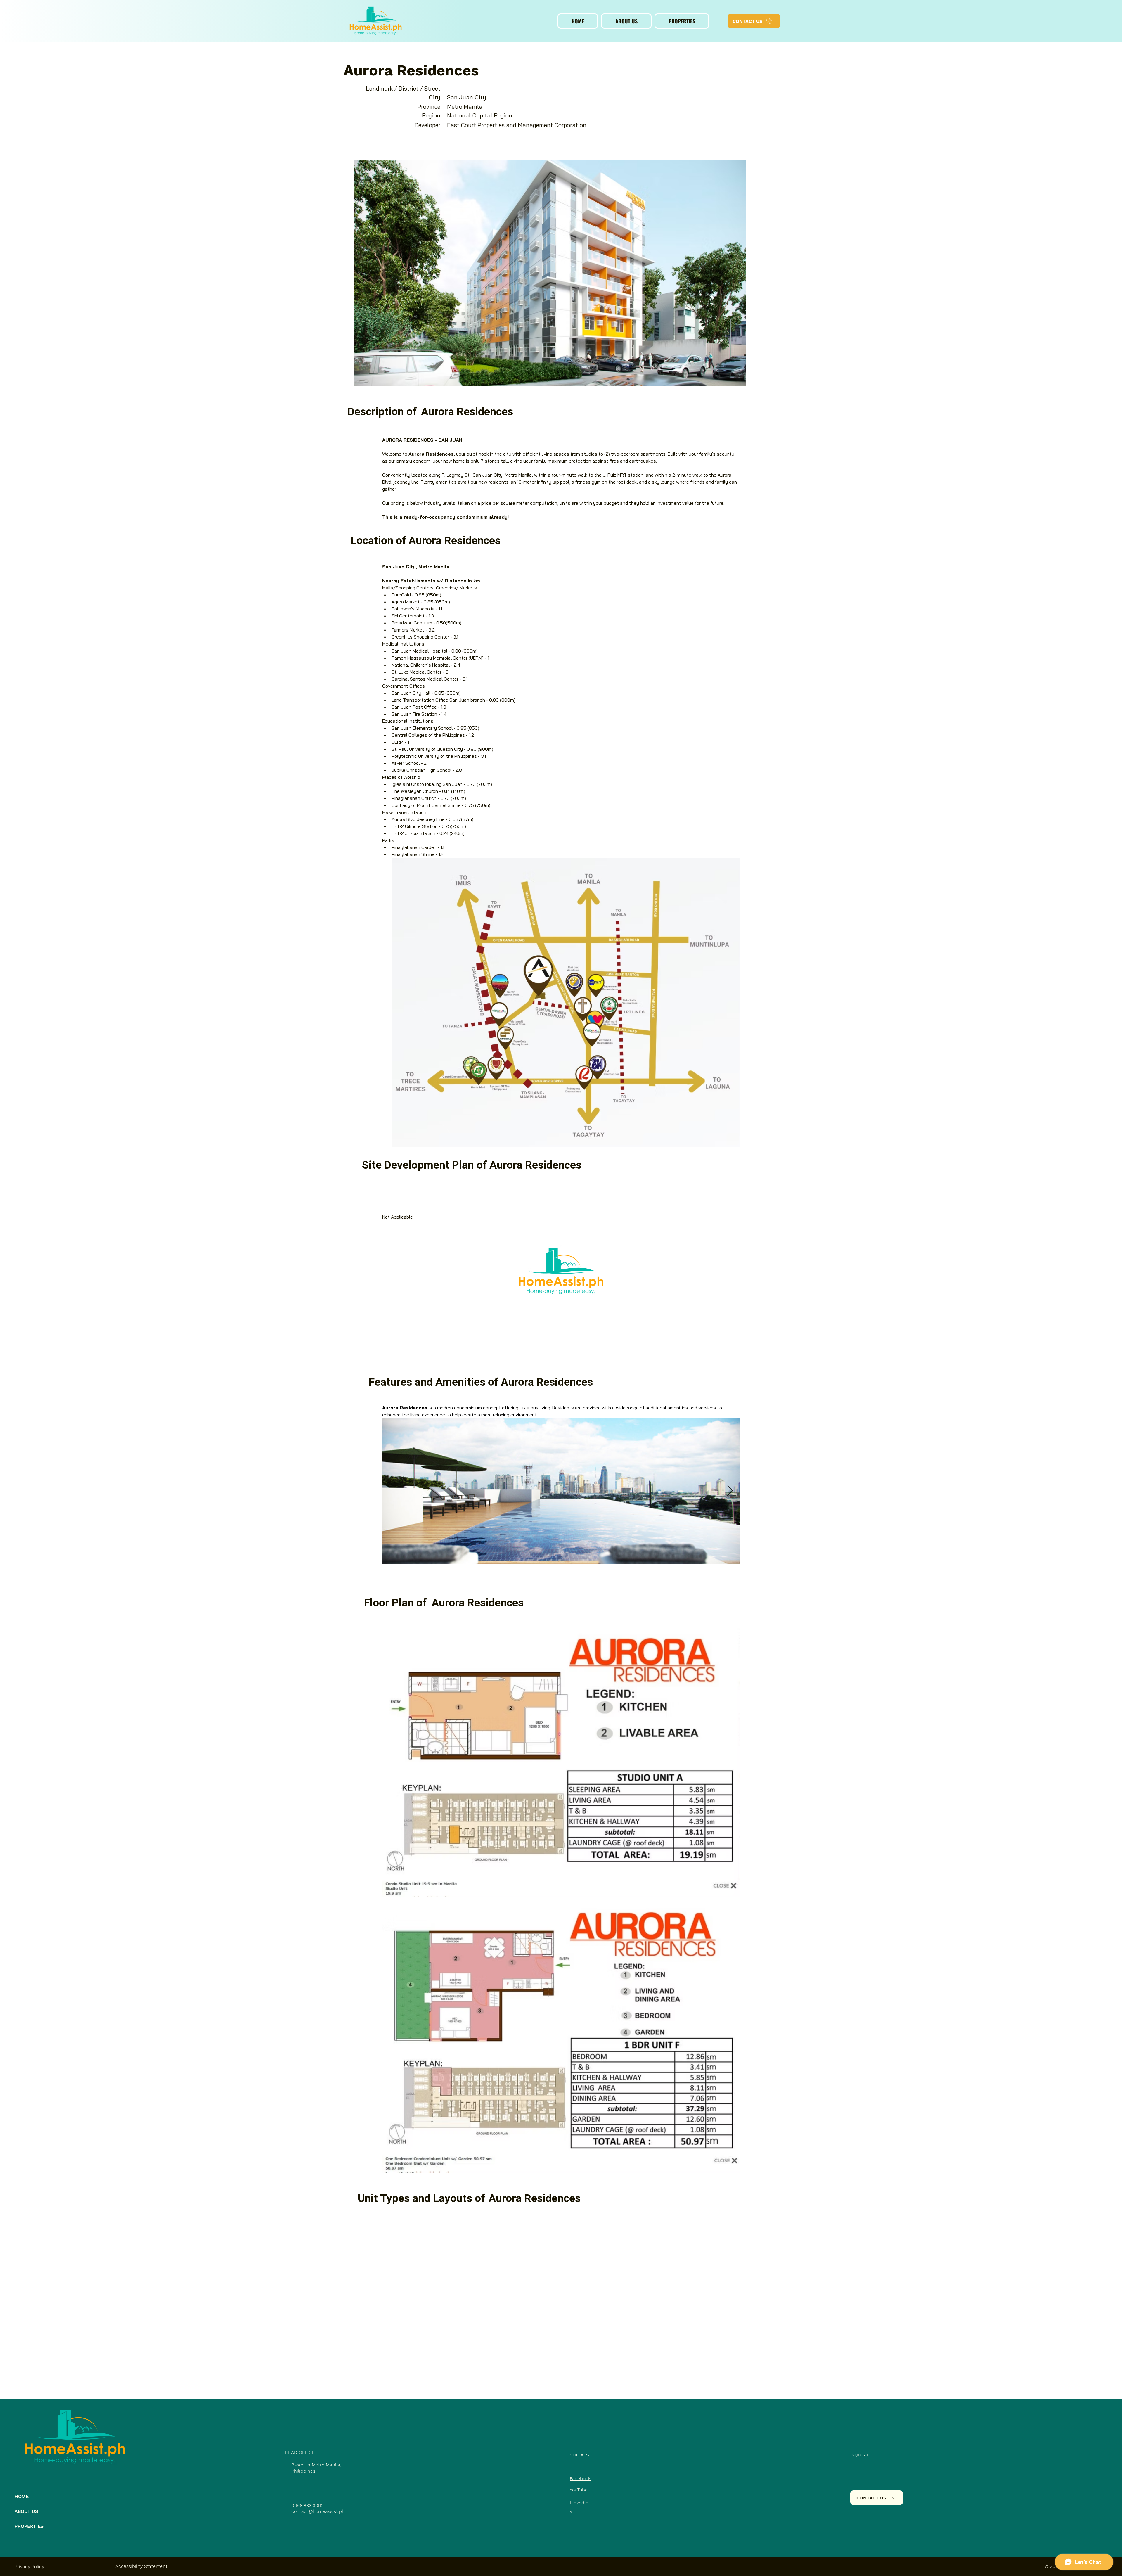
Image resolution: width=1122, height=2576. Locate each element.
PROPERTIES (29, 2526)
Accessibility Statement (141, 2566)
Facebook (580, 2479)
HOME (22, 2496)
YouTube (579, 2490)
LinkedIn (579, 2503)
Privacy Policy (29, 2567)
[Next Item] (730, 1491)
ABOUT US (26, 2511)
